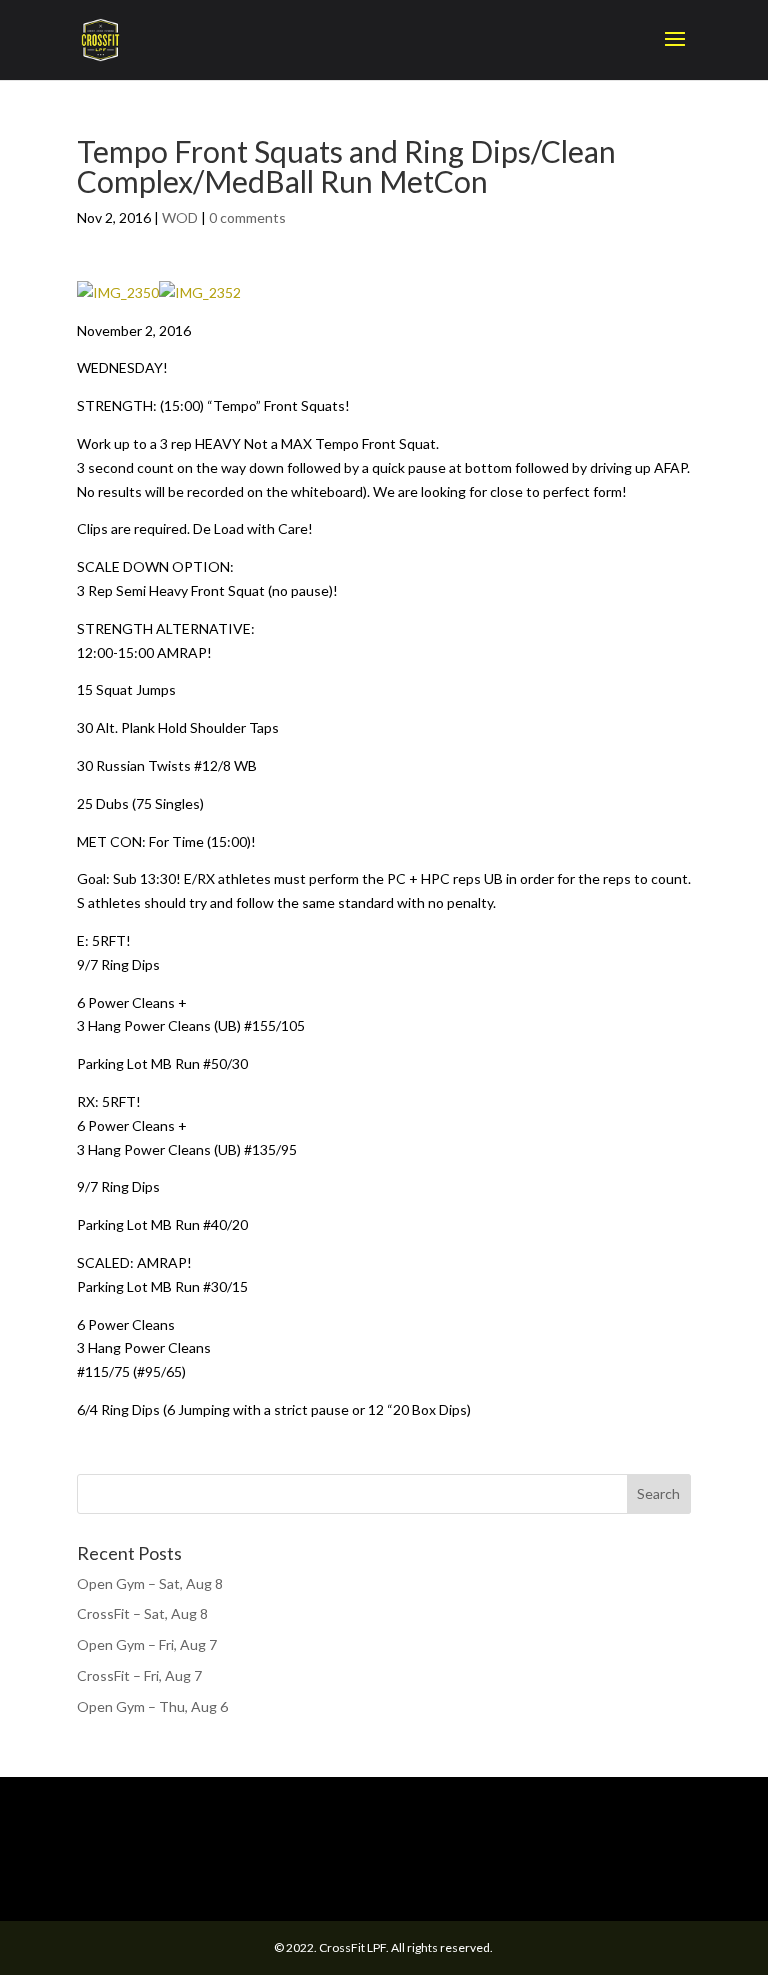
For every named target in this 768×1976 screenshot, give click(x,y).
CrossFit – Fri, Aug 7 (139, 1675)
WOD (180, 217)
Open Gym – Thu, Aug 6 (152, 1706)
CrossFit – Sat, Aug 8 (142, 1613)
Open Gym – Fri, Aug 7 (147, 1644)
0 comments (247, 217)
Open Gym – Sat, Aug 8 (150, 1583)
